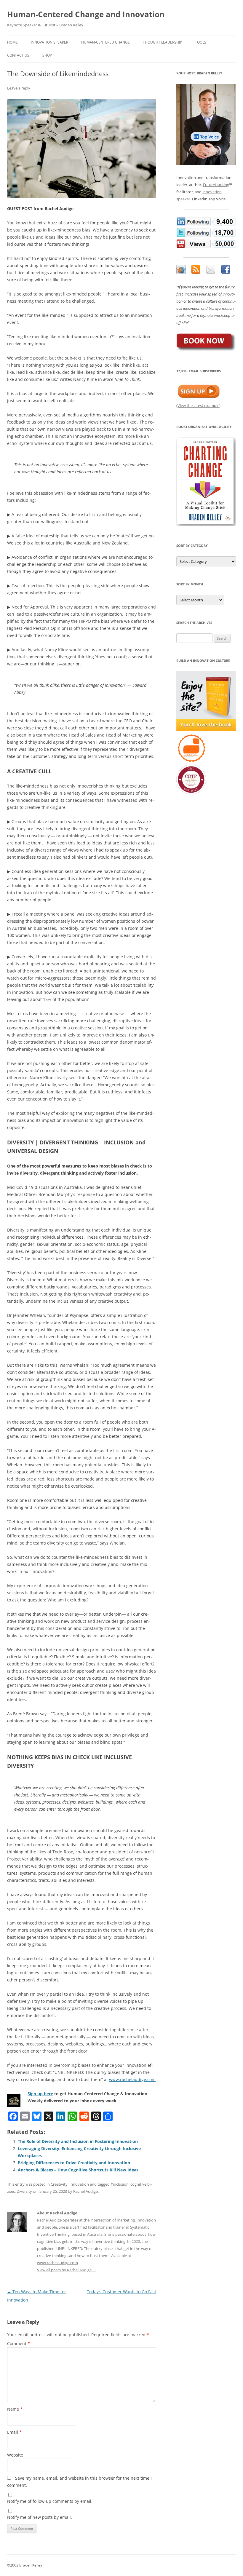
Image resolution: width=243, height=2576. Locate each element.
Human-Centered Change (105, 42)
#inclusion (120, 2184)
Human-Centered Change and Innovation (86, 14)
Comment (19, 2343)
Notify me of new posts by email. (40, 2517)
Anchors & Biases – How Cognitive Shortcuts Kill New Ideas (78, 2170)
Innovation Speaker (49, 42)
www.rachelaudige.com (132, 2079)
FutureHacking (216, 185)
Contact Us (18, 55)
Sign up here (40, 2094)
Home (12, 42)
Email (14, 2432)
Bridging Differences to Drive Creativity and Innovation (74, 2163)
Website (15, 2455)
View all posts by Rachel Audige (67, 2270)
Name (15, 2409)
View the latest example (198, 405)
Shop (47, 55)
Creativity (59, 2184)
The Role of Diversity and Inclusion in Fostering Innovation (78, 2141)
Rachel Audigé (49, 2220)
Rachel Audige (85, 2191)
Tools (201, 42)
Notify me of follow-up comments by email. (50, 2501)
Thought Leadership (162, 42)
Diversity (24, 2191)
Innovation (79, 2184)
